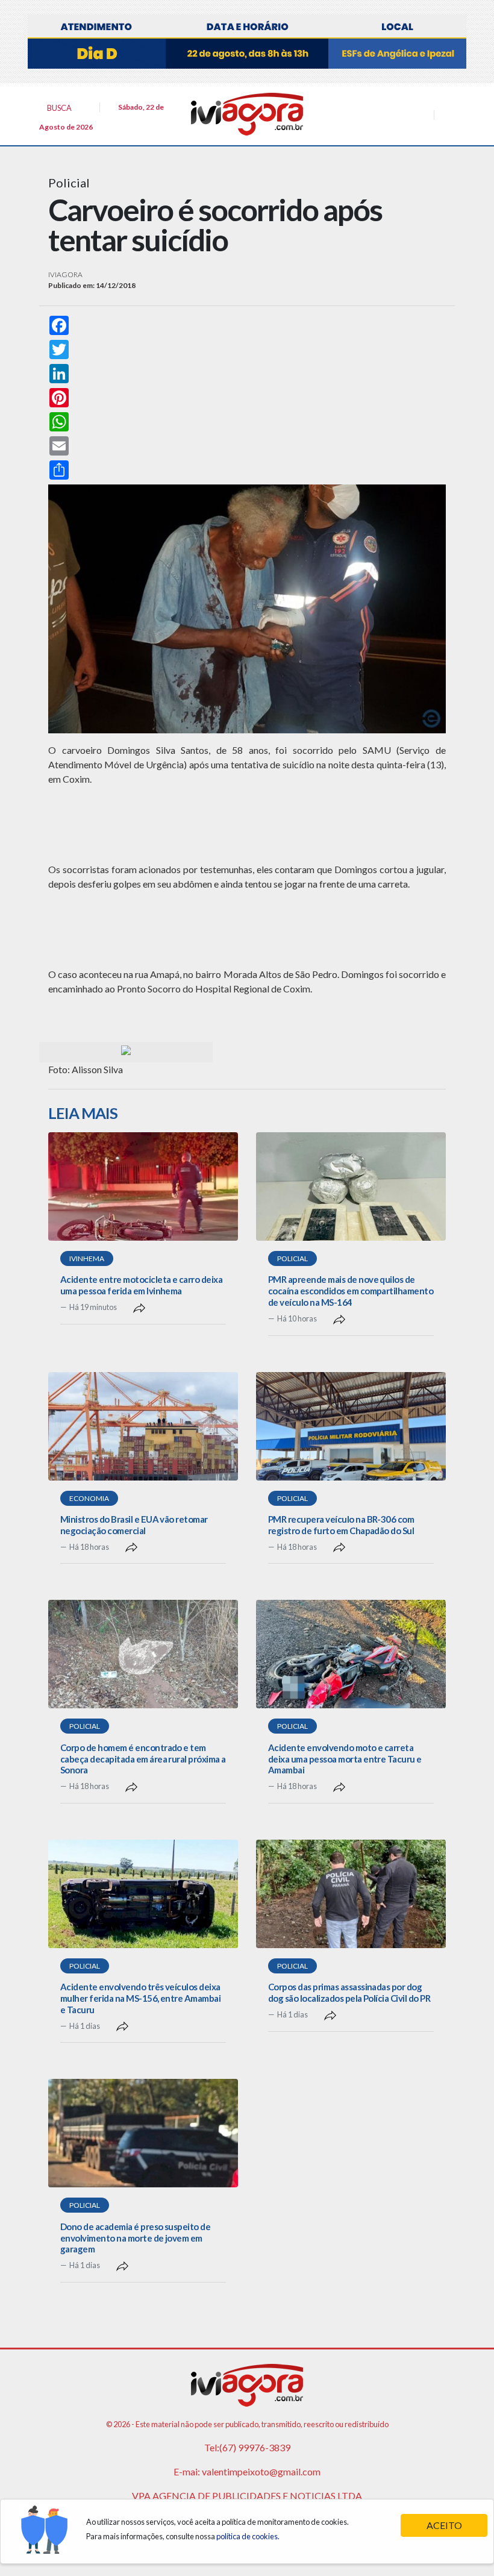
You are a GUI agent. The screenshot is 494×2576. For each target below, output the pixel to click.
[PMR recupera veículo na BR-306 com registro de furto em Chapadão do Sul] (351, 1426)
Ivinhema (87, 1258)
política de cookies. (248, 2536)
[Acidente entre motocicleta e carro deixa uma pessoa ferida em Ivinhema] (143, 1186)
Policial (292, 1258)
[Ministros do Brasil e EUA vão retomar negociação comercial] (143, 1426)
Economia (89, 1498)
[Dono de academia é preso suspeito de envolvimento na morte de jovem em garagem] (143, 2133)
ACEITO (444, 2525)
